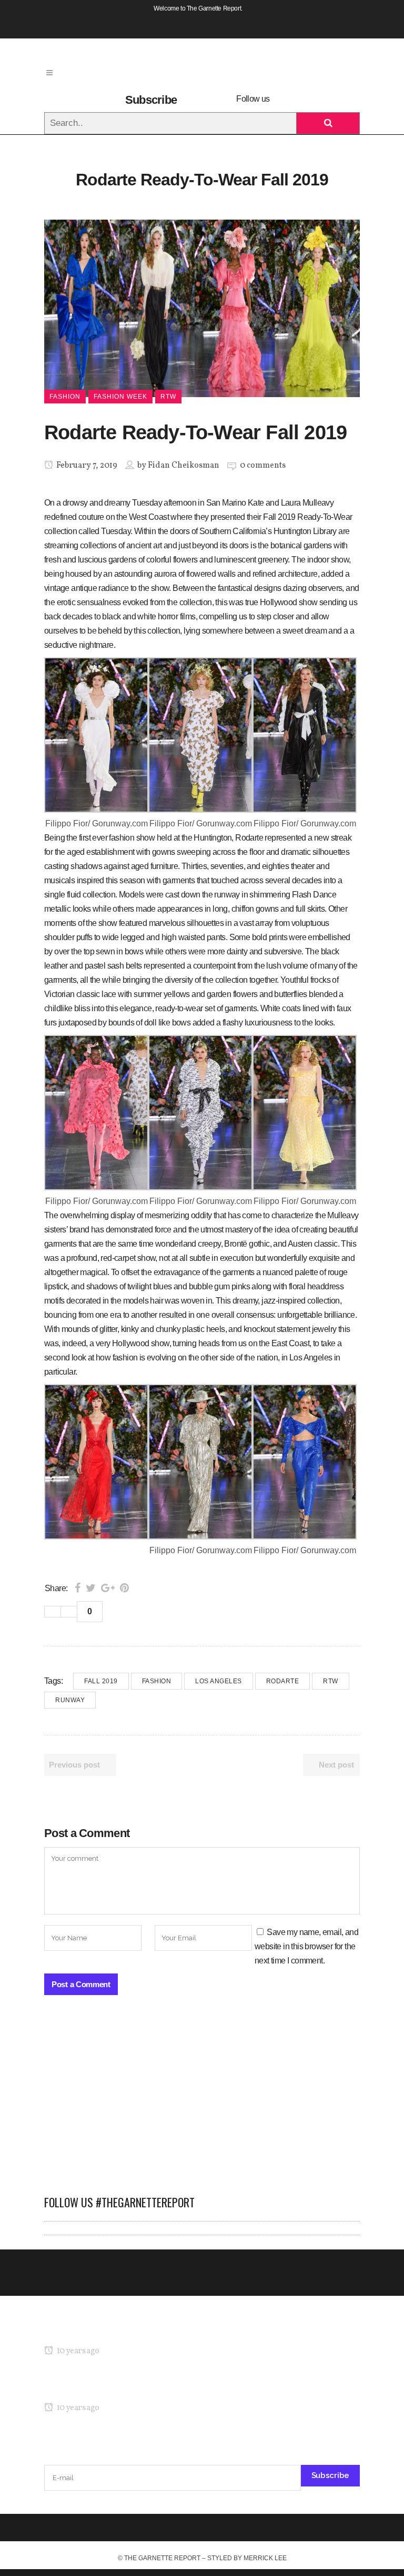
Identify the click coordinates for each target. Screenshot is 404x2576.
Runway (70, 1700)
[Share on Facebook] (78, 1588)
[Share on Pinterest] (124, 1588)
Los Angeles (219, 1681)
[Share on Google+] (108, 1588)
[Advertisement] (202, 2100)
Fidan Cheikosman (184, 466)
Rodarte (283, 1681)
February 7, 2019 (86, 466)
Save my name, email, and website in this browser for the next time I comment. (306, 1946)
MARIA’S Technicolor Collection (99, 2331)
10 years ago (77, 2351)
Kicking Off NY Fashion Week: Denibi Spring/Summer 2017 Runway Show (173, 2388)
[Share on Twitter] (91, 1588)
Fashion (157, 1681)
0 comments (263, 466)
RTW (331, 1681)
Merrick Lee (265, 2558)
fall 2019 (101, 1681)
